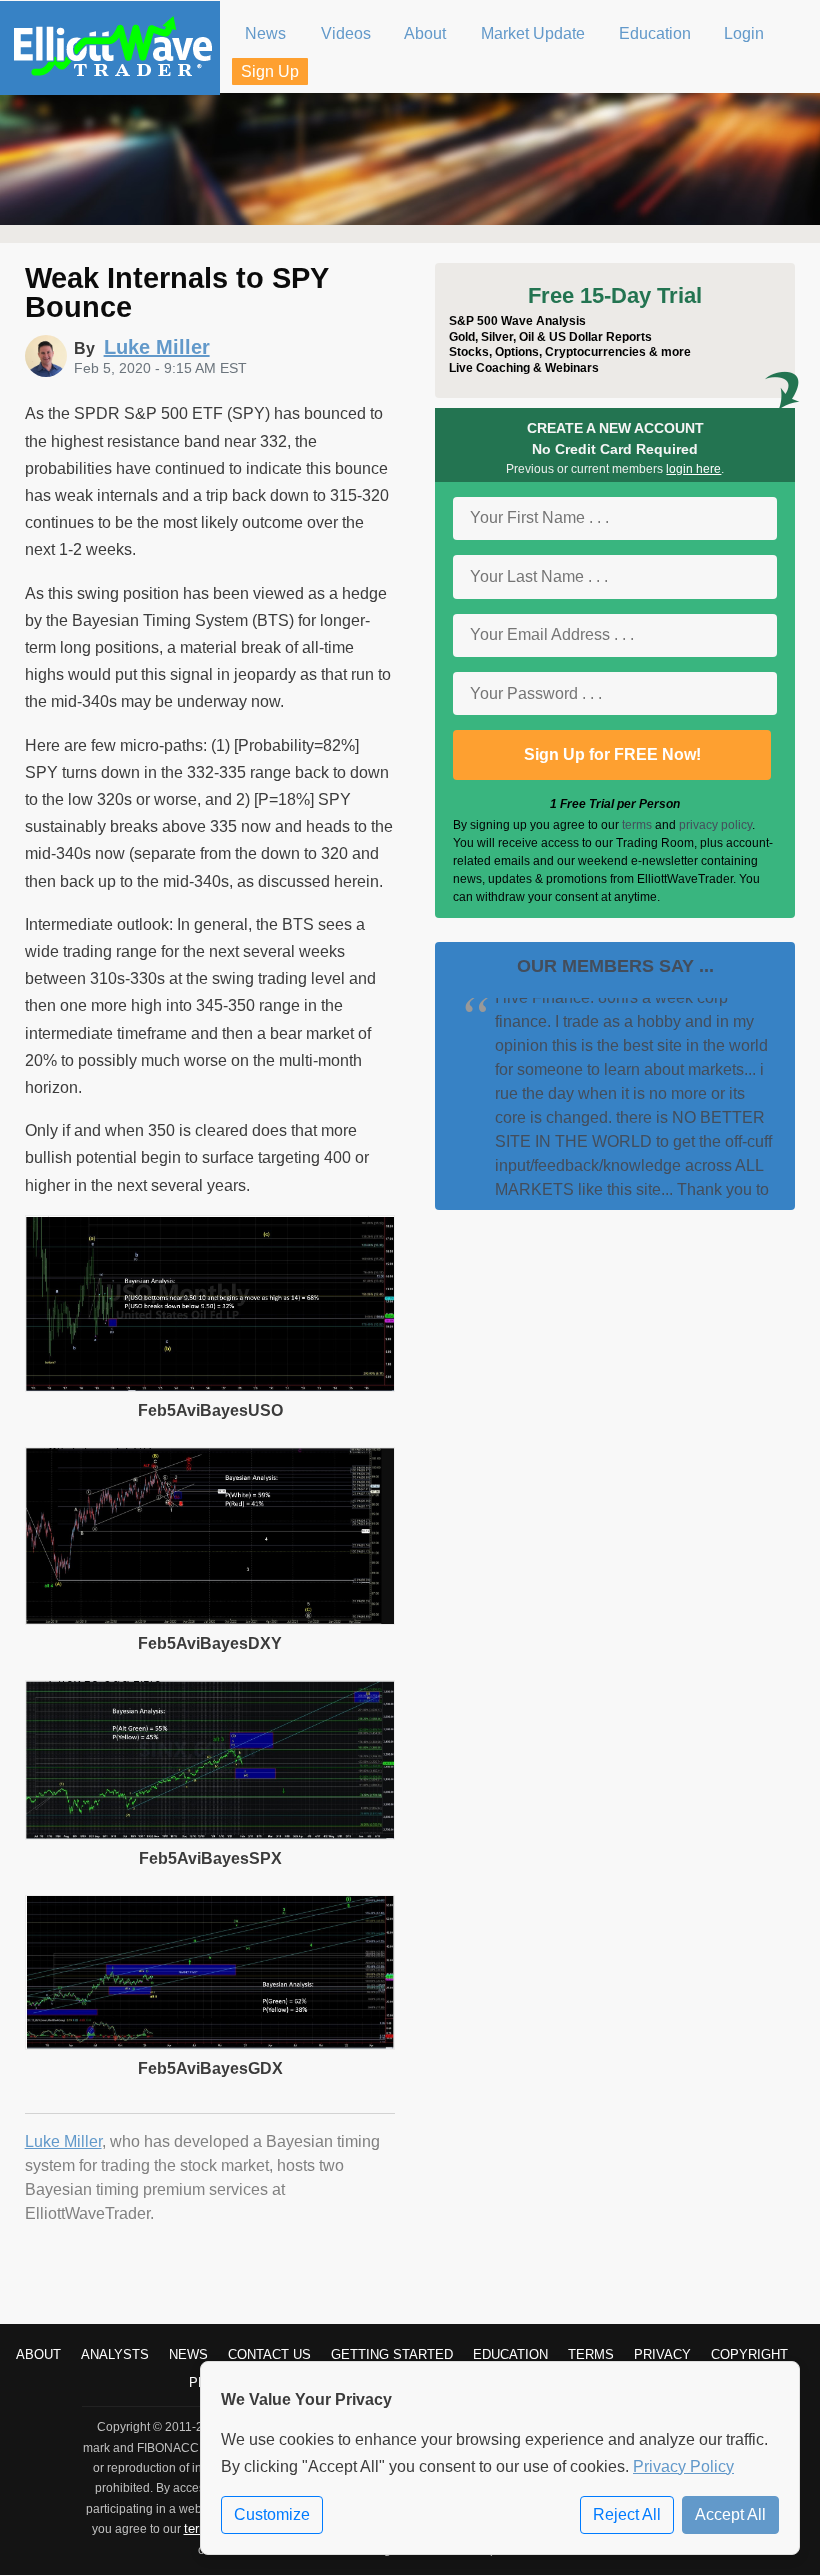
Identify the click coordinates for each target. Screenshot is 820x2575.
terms (637, 825)
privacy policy (715, 825)
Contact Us (269, 2354)
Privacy (662, 2354)
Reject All (627, 2514)
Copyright (749, 2354)
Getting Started (392, 2354)
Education (510, 2354)
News (188, 2354)
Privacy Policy (683, 2466)
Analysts (115, 2354)
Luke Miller (63, 2141)
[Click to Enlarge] (210, 1386)
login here (693, 469)
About (38, 2354)
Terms (591, 2354)
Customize (272, 2514)
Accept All (730, 2514)
